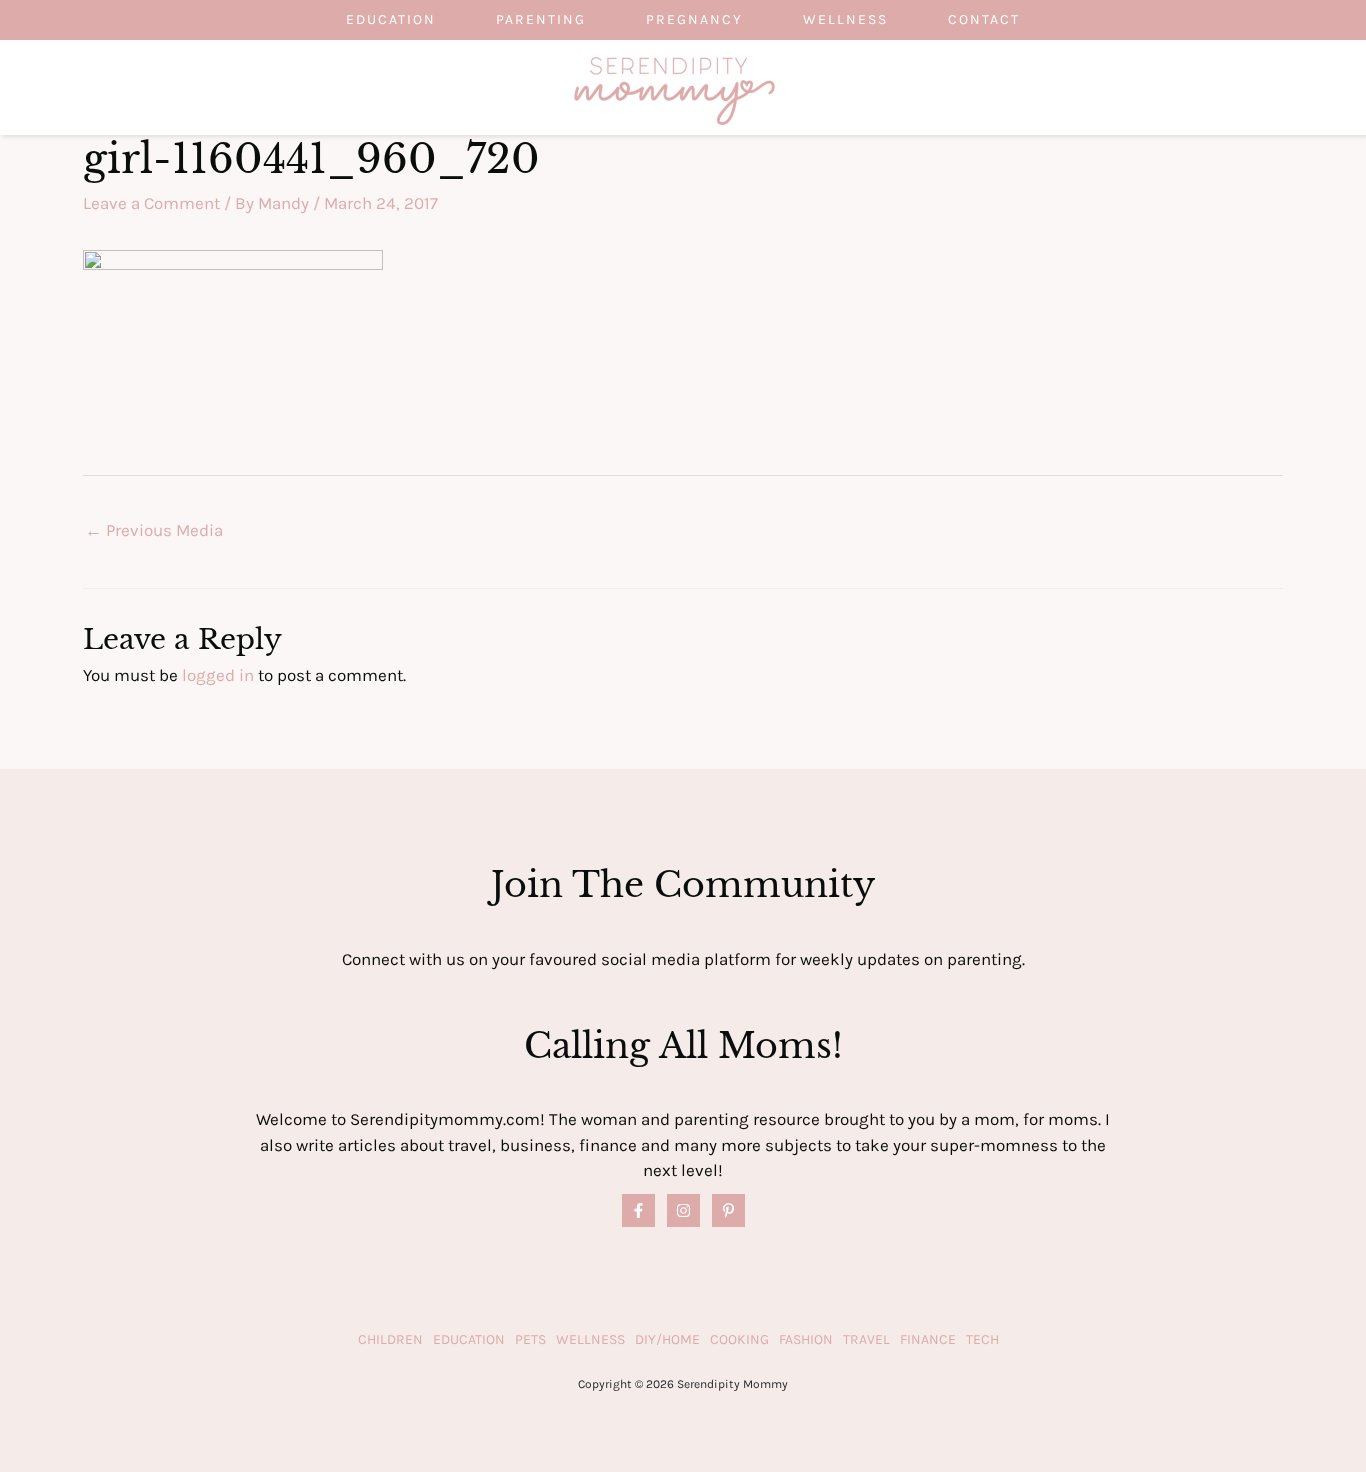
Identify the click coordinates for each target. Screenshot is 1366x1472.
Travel (866, 1339)
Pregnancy (694, 19)
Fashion (806, 1339)
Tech (982, 1339)
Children (390, 1339)
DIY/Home (667, 1339)
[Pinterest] (728, 1210)
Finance (928, 1339)
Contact (984, 19)
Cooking (739, 1339)
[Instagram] (683, 1210)
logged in (218, 675)
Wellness (845, 19)
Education (391, 19)
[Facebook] (638, 1210)
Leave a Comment (151, 203)
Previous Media (154, 530)
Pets (530, 1339)
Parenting (541, 19)
